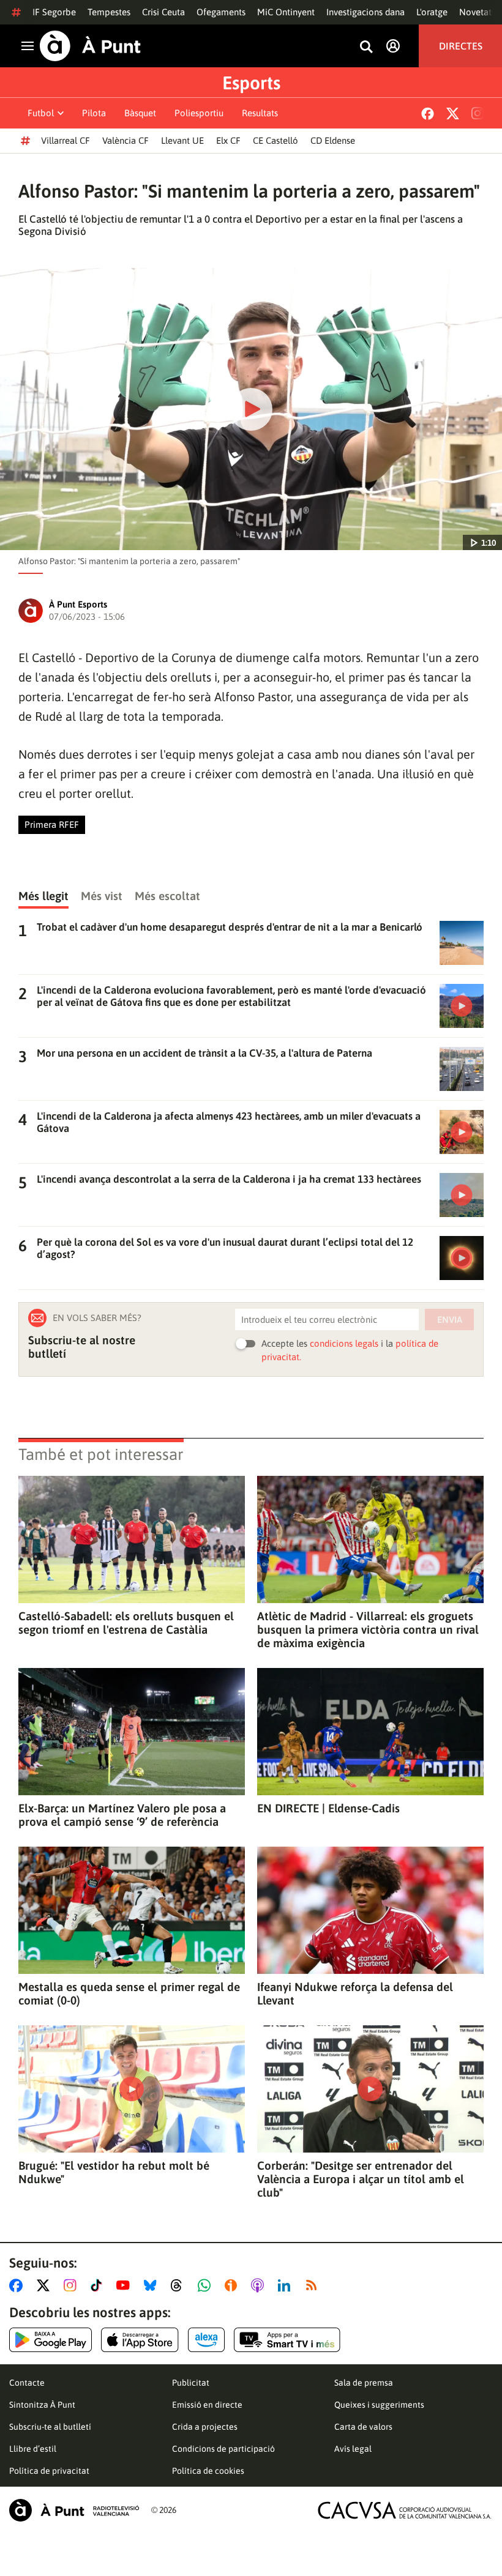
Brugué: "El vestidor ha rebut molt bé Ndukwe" (114, 2172)
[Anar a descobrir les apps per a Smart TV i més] (287, 2340)
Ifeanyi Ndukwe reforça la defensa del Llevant (355, 1993)
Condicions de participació (223, 2449)
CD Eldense (333, 140)
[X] (453, 114)
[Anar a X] (46, 2285)
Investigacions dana (365, 12)
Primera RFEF (52, 825)
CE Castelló (275, 140)
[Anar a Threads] (180, 2285)
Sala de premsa (364, 2383)
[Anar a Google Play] (51, 2340)
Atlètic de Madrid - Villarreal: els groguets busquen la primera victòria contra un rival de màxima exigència (368, 1629)
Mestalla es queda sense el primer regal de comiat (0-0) (129, 1993)
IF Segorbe (54, 12)
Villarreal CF (66, 140)
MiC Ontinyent (286, 12)
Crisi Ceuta (163, 12)
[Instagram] (478, 113)
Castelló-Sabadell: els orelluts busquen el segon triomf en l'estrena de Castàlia (126, 1623)
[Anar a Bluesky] (153, 2285)
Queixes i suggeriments (379, 2405)
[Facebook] (428, 114)
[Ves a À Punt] (90, 46)
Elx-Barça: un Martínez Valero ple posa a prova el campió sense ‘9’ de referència (122, 1815)
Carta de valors (363, 2427)
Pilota (94, 113)
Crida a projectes (205, 2427)
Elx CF (228, 140)
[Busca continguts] (366, 47)
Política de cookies (208, 2471)
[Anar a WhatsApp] (207, 2285)
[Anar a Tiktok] (99, 2285)
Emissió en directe (207, 2405)
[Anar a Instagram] (73, 2285)
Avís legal (353, 2449)
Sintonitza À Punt (42, 2405)
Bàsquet (140, 113)
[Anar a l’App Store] (140, 2340)
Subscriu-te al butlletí (50, 2427)
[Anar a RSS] (314, 2285)
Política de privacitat (49, 2471)
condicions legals (344, 1343)
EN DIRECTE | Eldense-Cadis (328, 1808)
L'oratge (432, 12)
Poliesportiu (199, 113)
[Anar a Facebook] (18, 2285)
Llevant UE (182, 140)
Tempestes (109, 12)
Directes (461, 46)
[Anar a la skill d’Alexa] (206, 2340)
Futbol (41, 113)
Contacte (27, 2383)
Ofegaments (221, 12)
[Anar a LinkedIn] (287, 2285)
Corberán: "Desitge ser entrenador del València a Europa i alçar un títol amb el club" (361, 2179)
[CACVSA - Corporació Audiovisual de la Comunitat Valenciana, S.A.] (405, 2510)
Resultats (260, 113)
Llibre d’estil (33, 2449)
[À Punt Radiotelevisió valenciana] (74, 2510)
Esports (251, 83)
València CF (125, 140)
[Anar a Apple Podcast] (260, 2285)
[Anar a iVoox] (233, 2285)
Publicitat (191, 2383)
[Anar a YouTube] (125, 2285)
